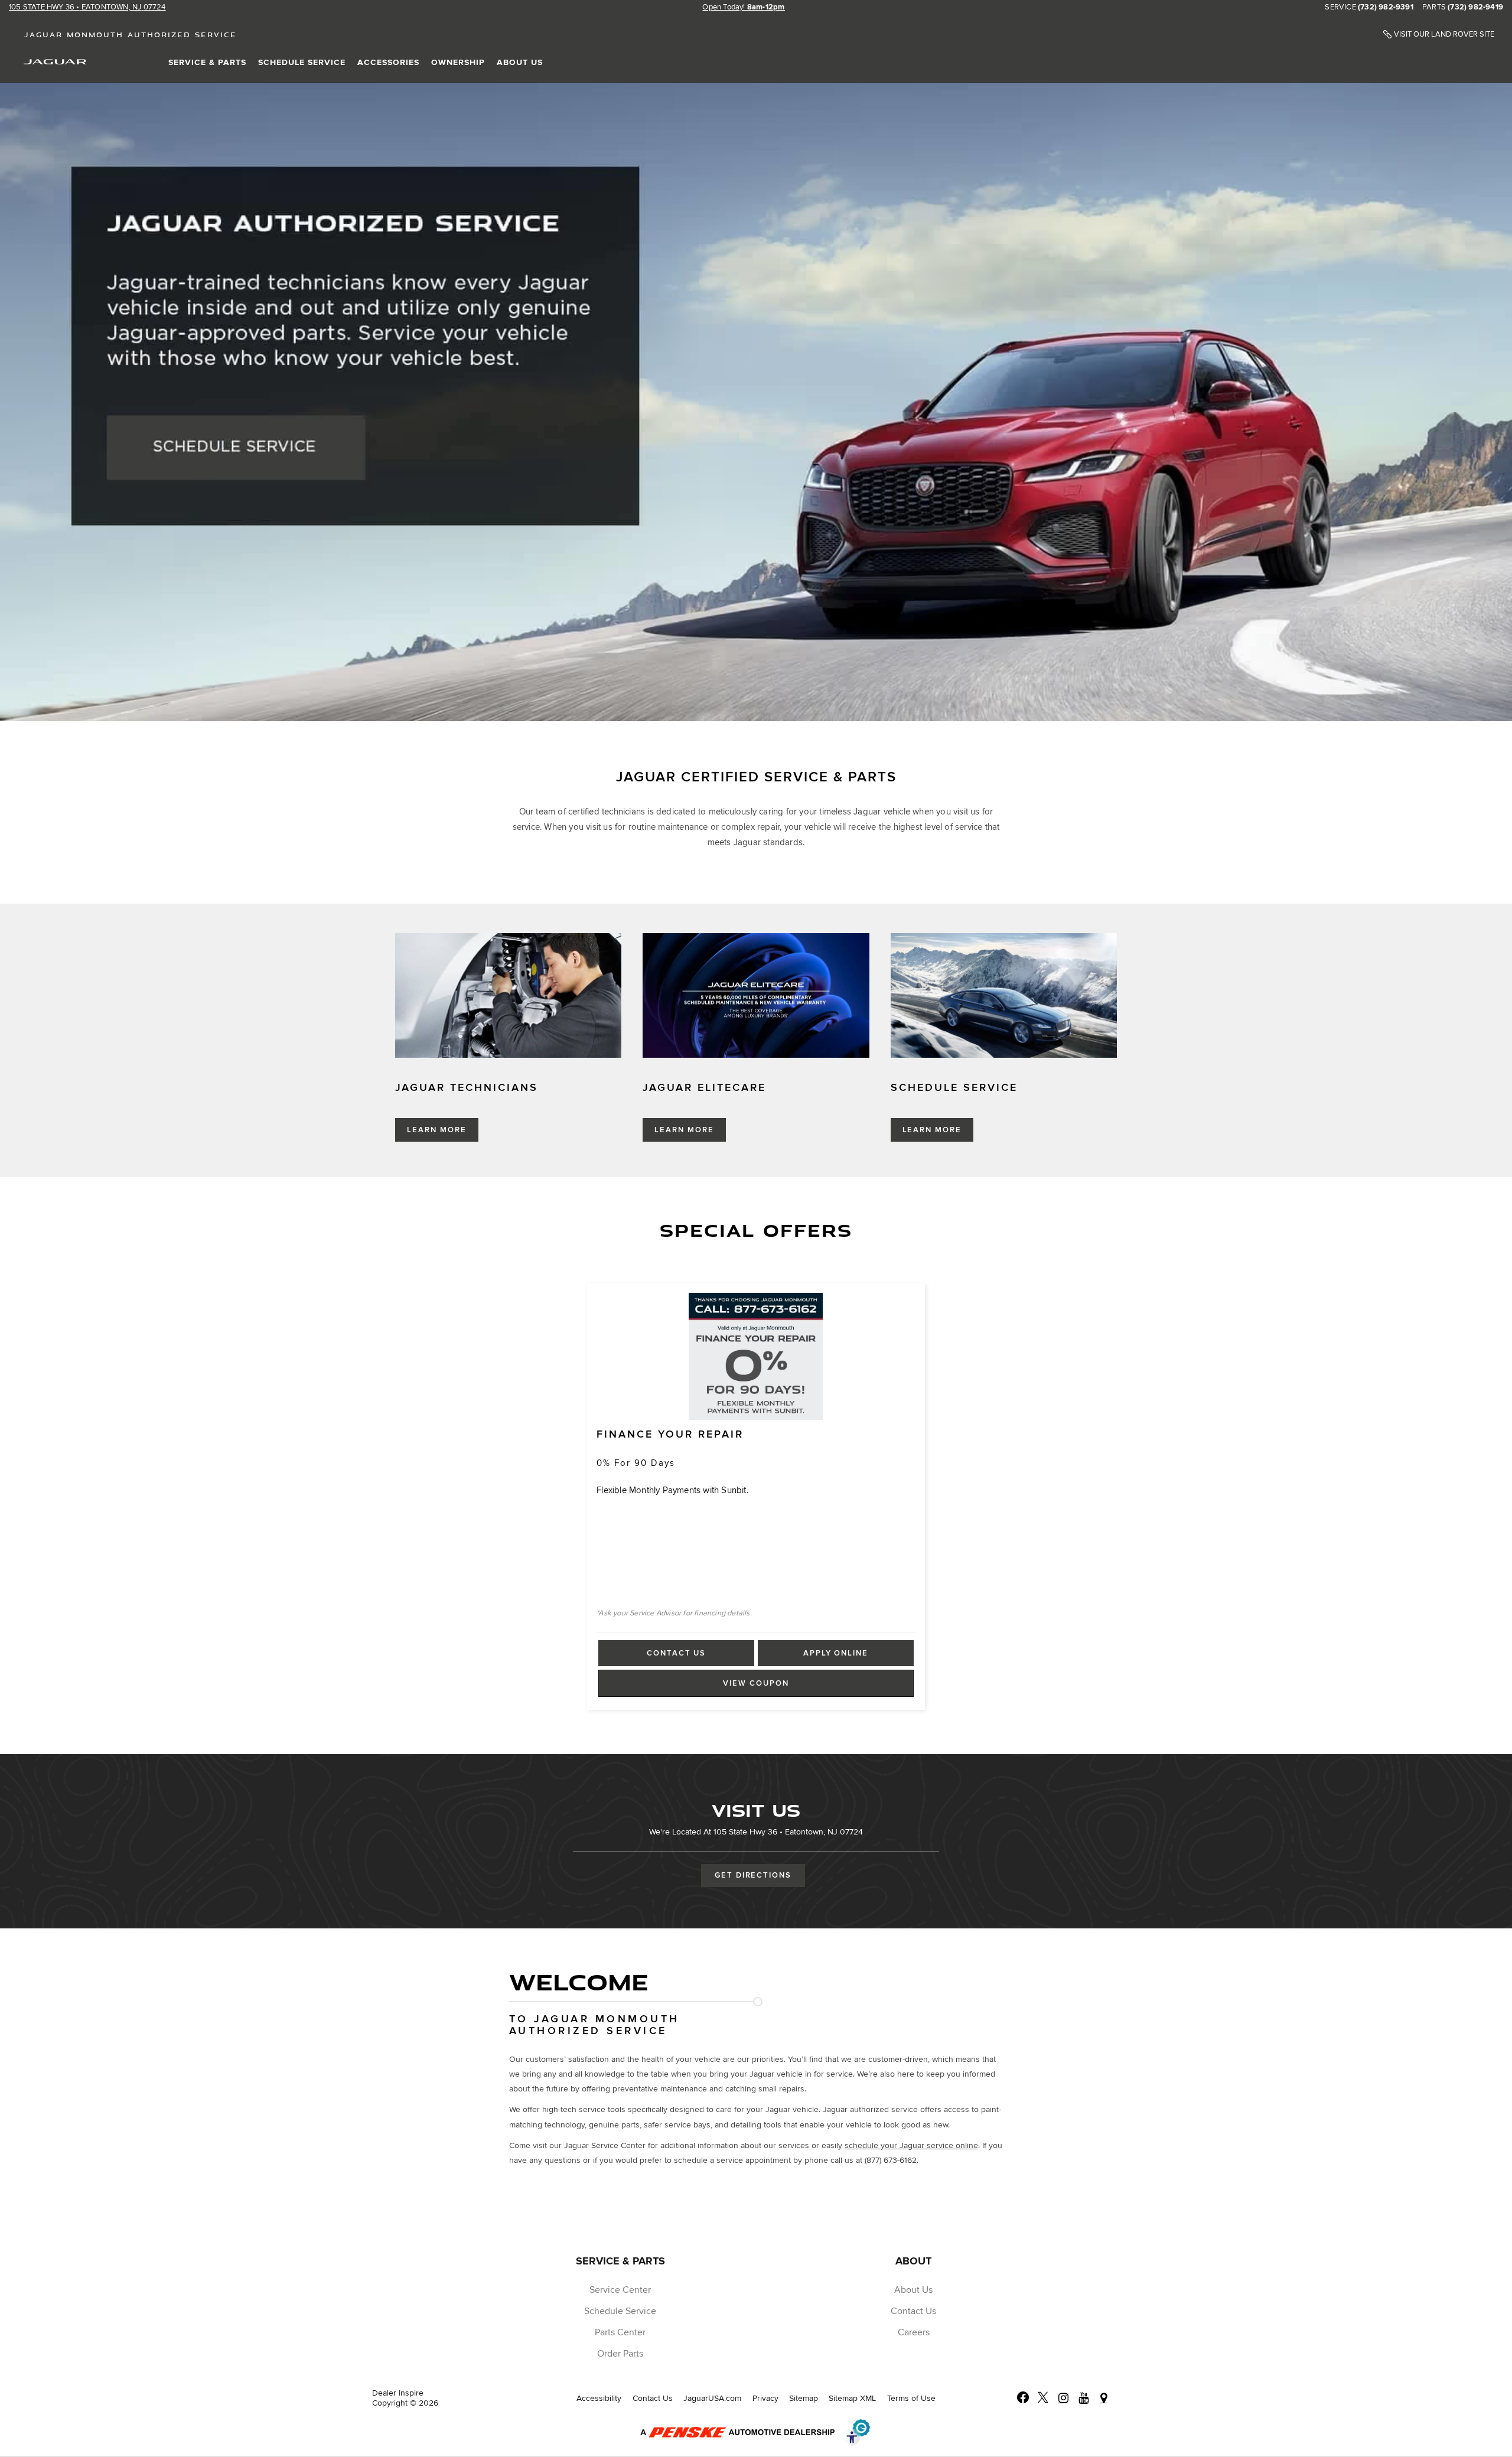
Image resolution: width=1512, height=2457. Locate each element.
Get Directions (753, 1875)
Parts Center (620, 2332)
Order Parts (620, 2354)
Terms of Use (911, 2398)
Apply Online (836, 1653)
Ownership (458, 62)
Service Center (620, 2290)
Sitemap (804, 2398)
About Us (520, 62)
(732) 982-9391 (1386, 8)
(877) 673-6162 (891, 2160)
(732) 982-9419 (1475, 8)
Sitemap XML (852, 2398)
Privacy (765, 2398)
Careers (914, 2332)
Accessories (388, 62)
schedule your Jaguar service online (911, 2145)
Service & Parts (207, 62)
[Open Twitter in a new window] (1043, 2398)
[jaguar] (55, 61)
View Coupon (759, 1687)
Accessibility (599, 2398)
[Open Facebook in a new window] (1023, 2398)
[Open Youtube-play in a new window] (1083, 2398)
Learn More (437, 1130)
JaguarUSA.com (712, 2398)
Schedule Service (302, 62)
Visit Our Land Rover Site (1444, 35)
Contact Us (676, 1653)
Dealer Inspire (398, 2393)
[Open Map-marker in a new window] (1103, 2398)
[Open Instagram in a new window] (1063, 2398)
